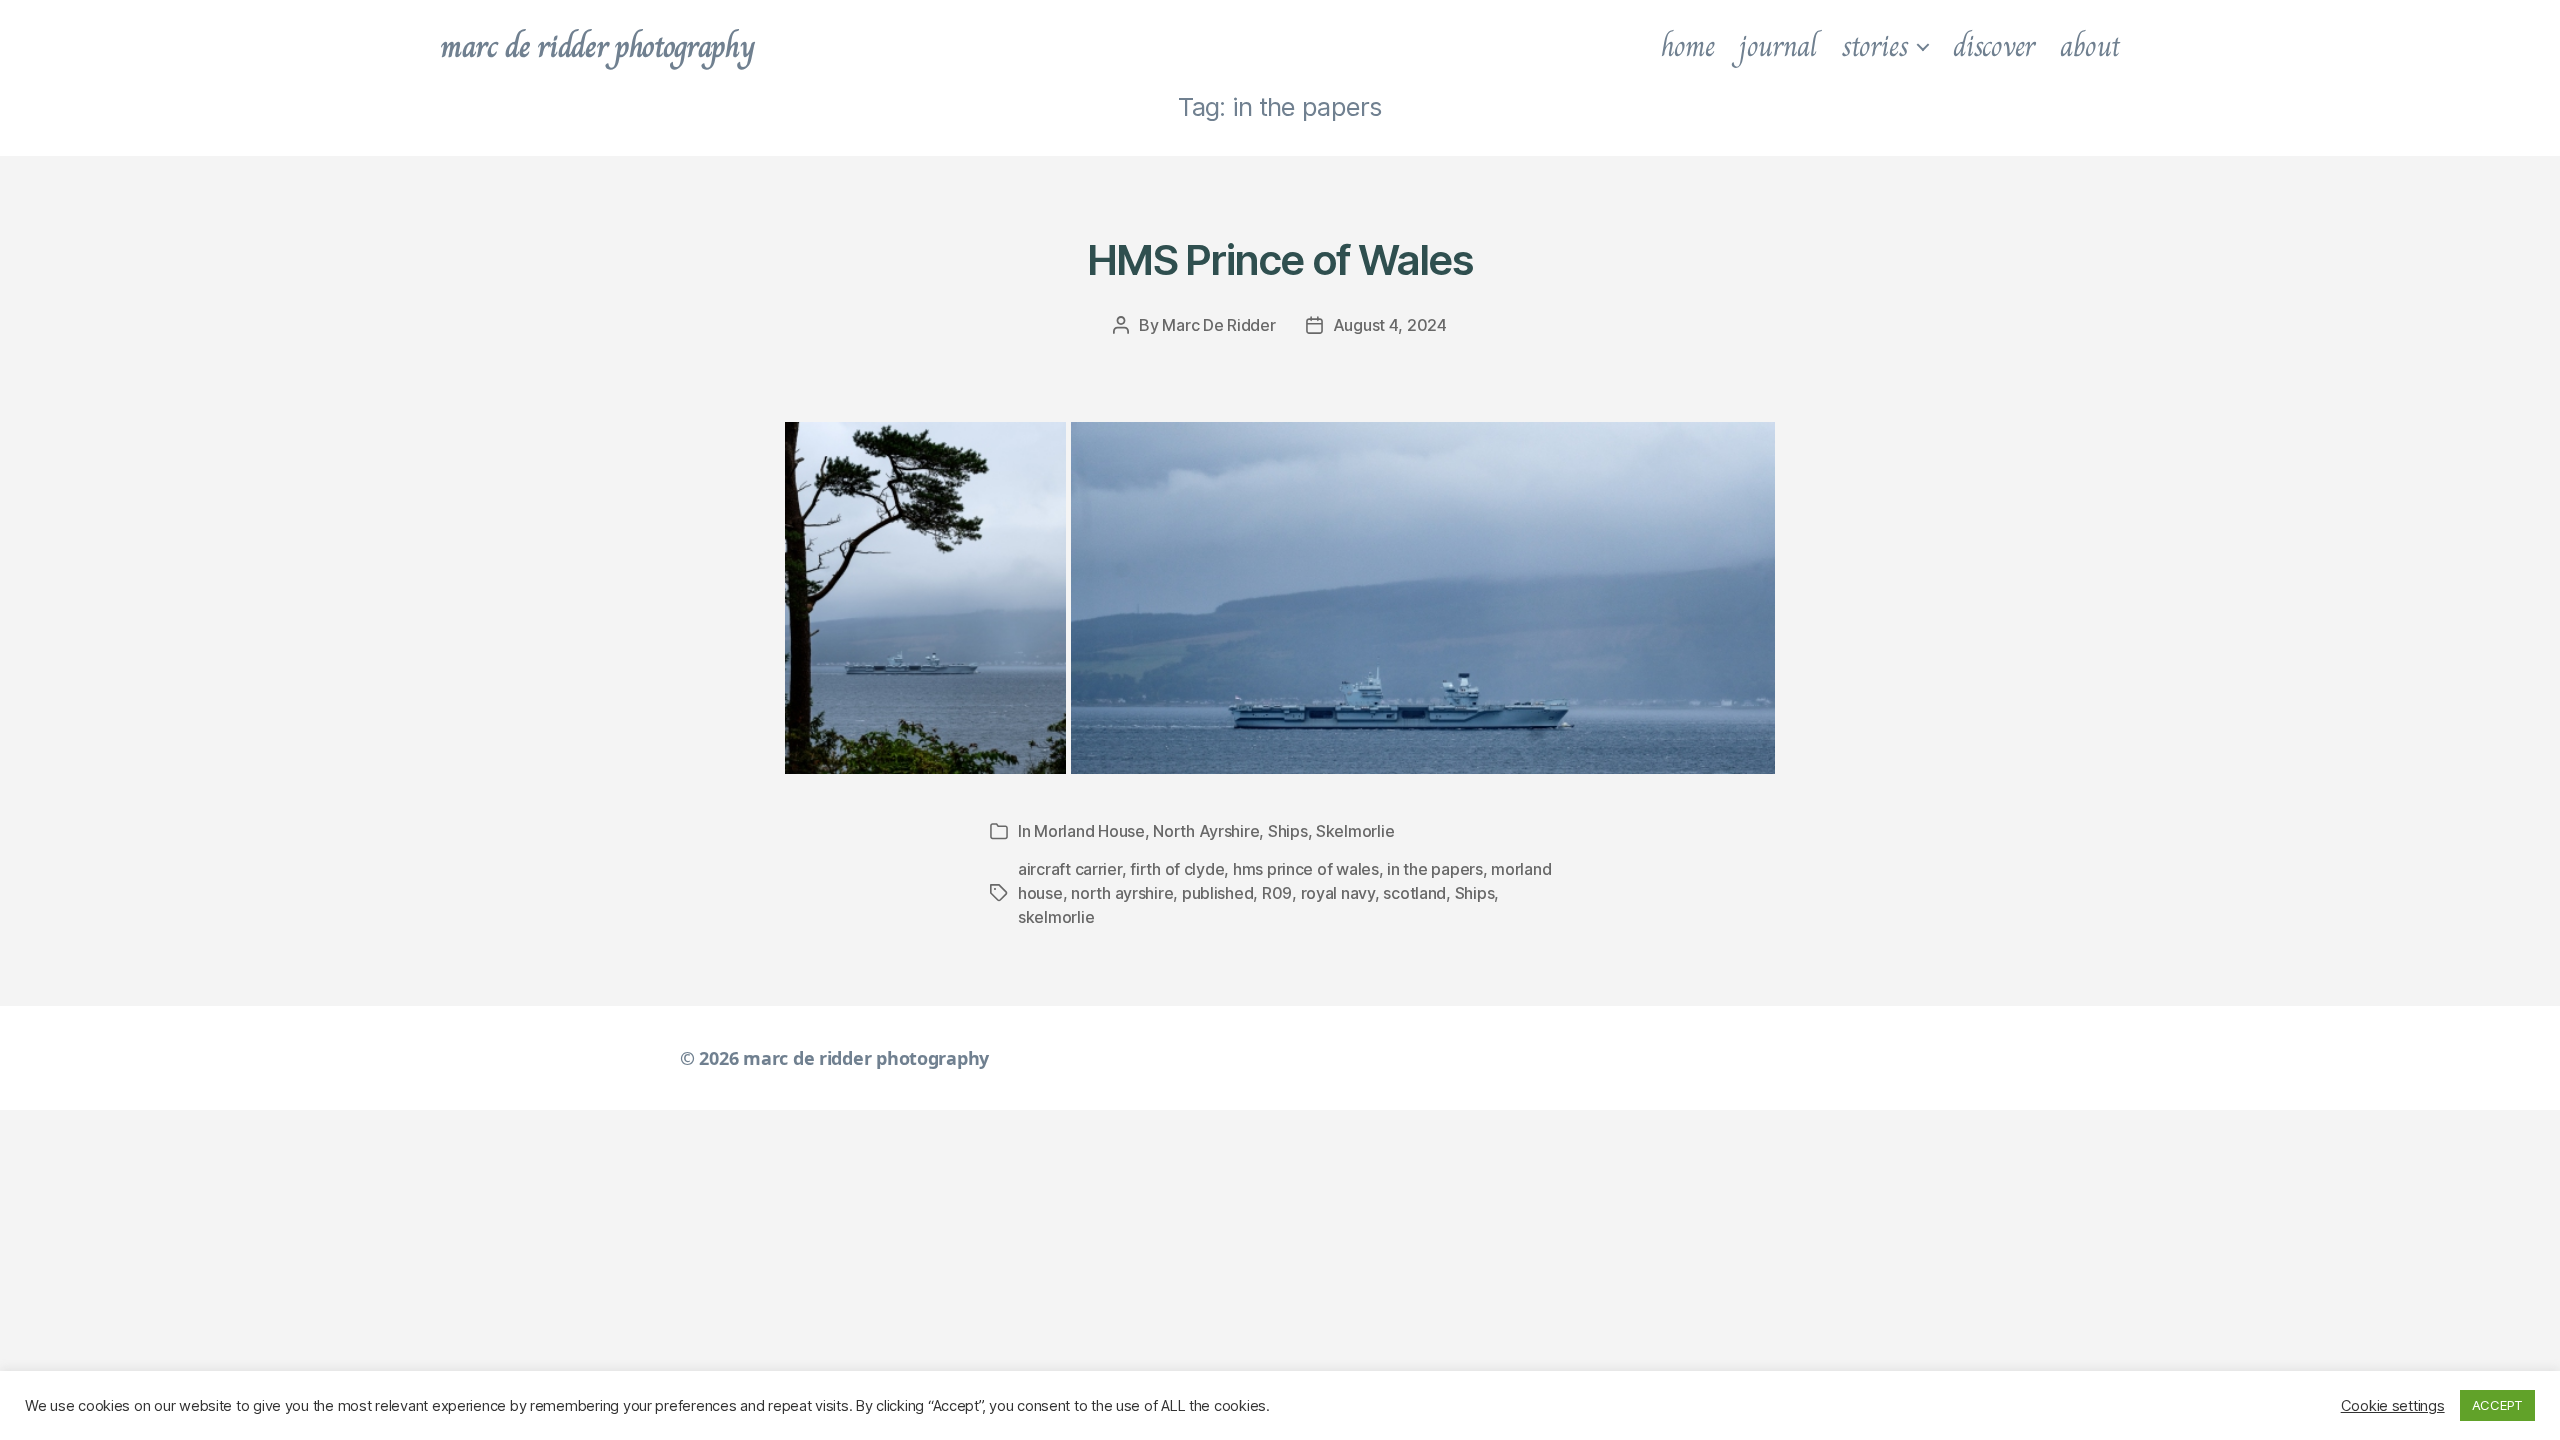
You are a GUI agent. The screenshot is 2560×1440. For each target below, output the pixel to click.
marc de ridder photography (597, 46)
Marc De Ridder (1218, 325)
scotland (1414, 893)
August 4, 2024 (1390, 325)
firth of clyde (1177, 869)
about (2090, 46)
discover (1994, 46)
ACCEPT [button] (2497, 1405)
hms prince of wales (1306, 869)
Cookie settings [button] (2393, 1406)
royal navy (1338, 893)
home (1688, 46)
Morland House (1089, 831)
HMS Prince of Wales (1280, 259)
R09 (1277, 893)
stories (1875, 46)
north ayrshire (1122, 893)
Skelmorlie (1355, 831)
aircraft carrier (1070, 869)
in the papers (1435, 869)
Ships (1288, 831)
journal (1777, 46)
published (1218, 893)
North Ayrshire (1206, 831)
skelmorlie (1056, 917)
